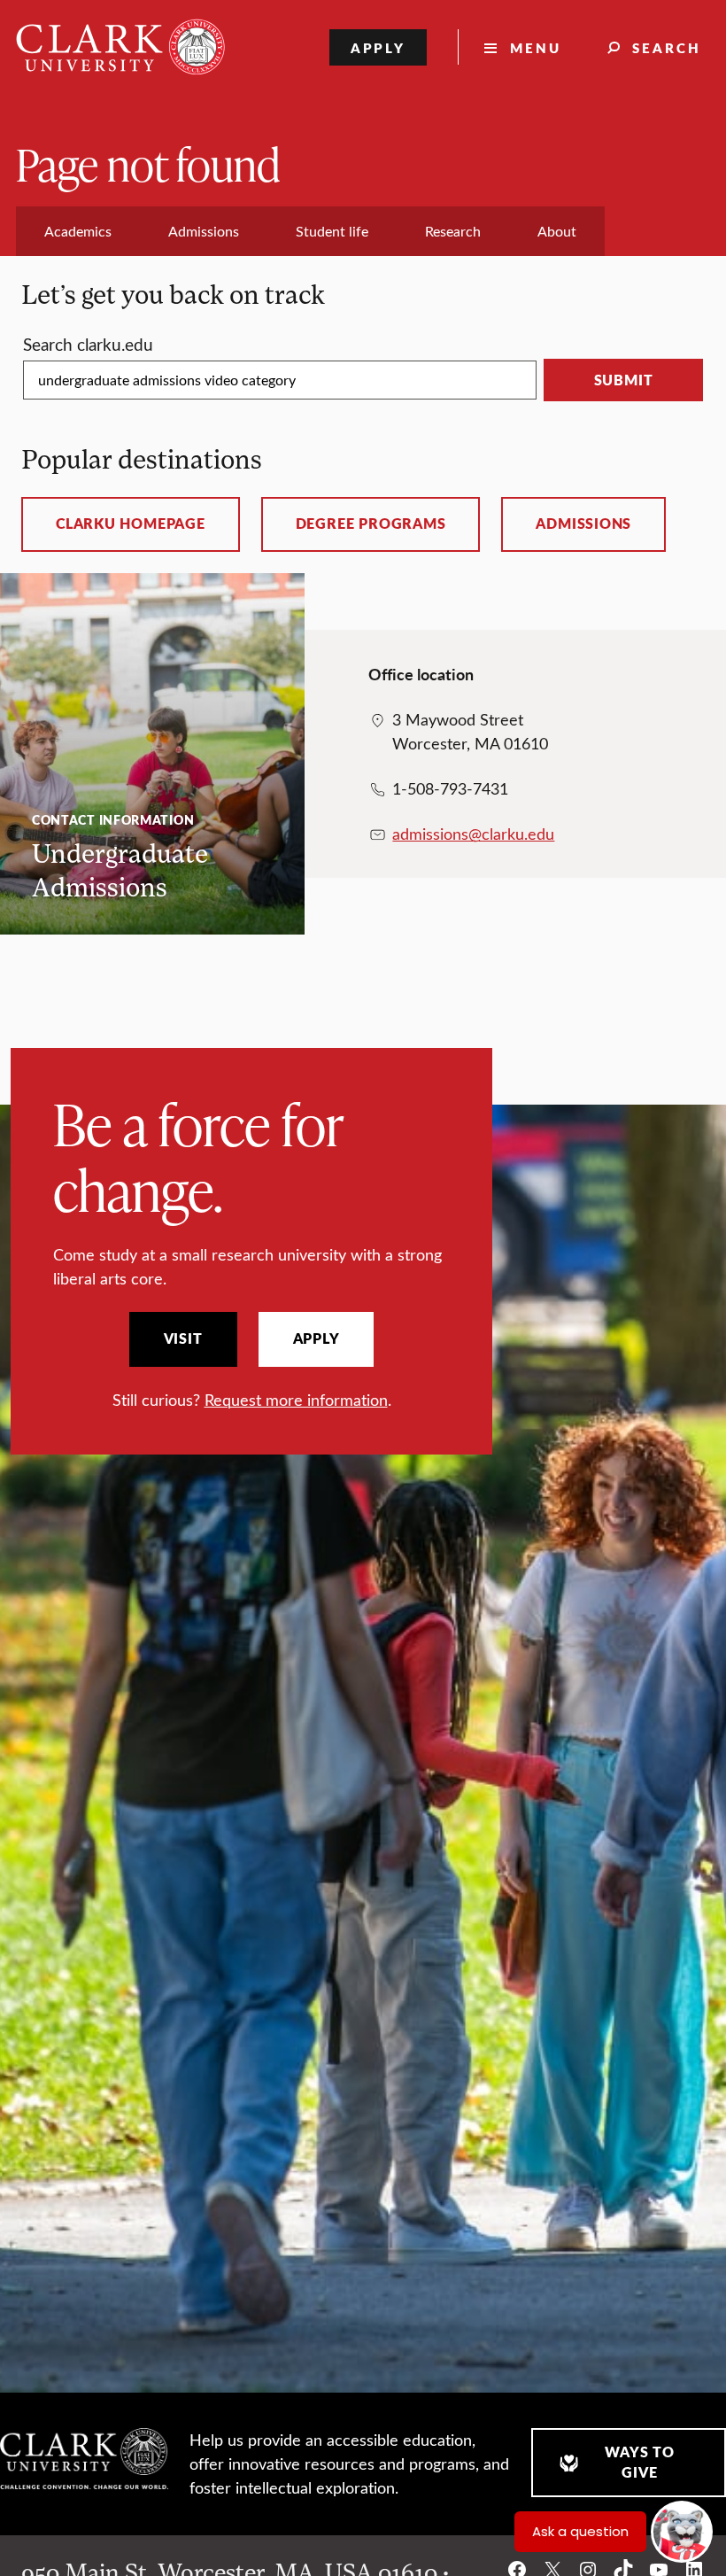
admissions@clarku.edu (473, 834)
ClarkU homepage (131, 524)
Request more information (296, 1400)
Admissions (583, 524)
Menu (536, 47)
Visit (183, 1338)
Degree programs (371, 524)
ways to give (639, 2462)
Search (667, 47)
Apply (378, 47)
